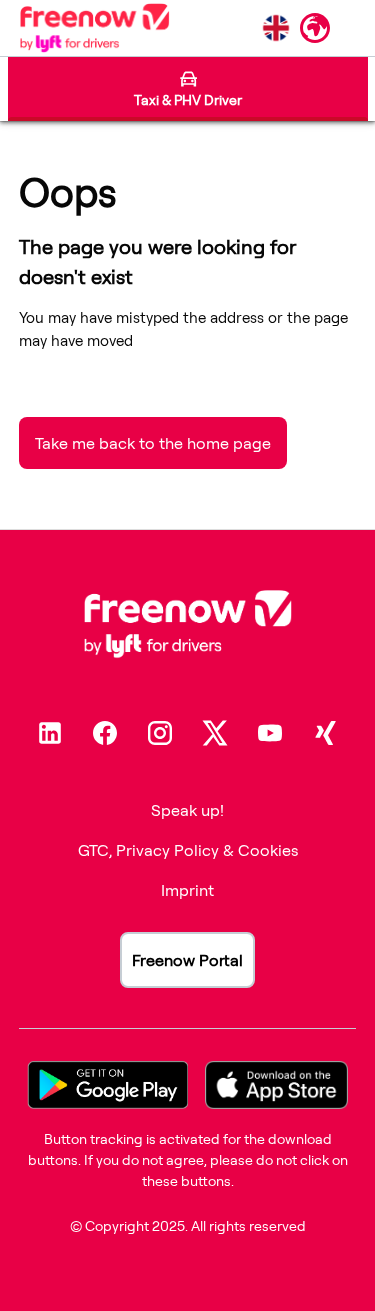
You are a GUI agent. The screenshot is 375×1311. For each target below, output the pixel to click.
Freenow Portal (187, 960)
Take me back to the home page (153, 443)
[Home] (94, 28)
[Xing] (325, 733)
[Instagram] (160, 733)
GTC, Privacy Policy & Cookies (188, 850)
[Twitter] (215, 733)
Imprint (187, 890)
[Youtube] (270, 733)
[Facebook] (105, 733)
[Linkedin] (50, 733)
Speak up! (187, 810)
